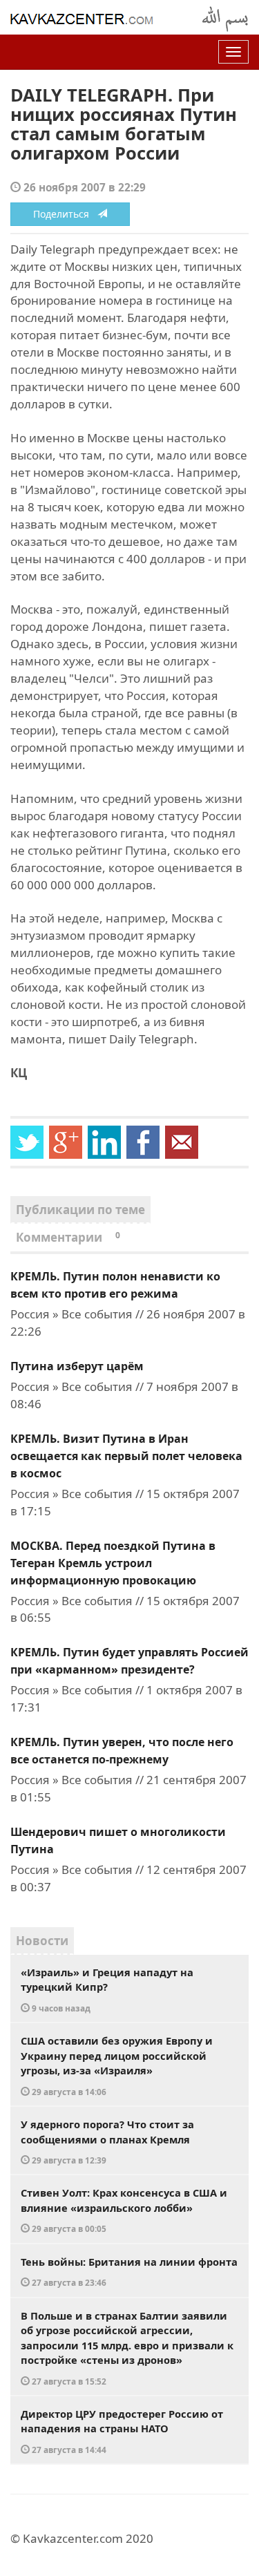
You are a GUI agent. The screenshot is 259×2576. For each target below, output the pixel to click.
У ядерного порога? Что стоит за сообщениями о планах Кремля (107, 2141)
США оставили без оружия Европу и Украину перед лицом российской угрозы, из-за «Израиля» (117, 2065)
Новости (42, 1941)
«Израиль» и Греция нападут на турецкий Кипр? (107, 1989)
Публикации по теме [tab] (80, 1210)
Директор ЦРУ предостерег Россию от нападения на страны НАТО (122, 2431)
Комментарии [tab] (68, 1237)
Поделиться (65, 214)
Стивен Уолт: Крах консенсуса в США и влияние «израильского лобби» (124, 2210)
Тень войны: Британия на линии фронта (129, 2272)
